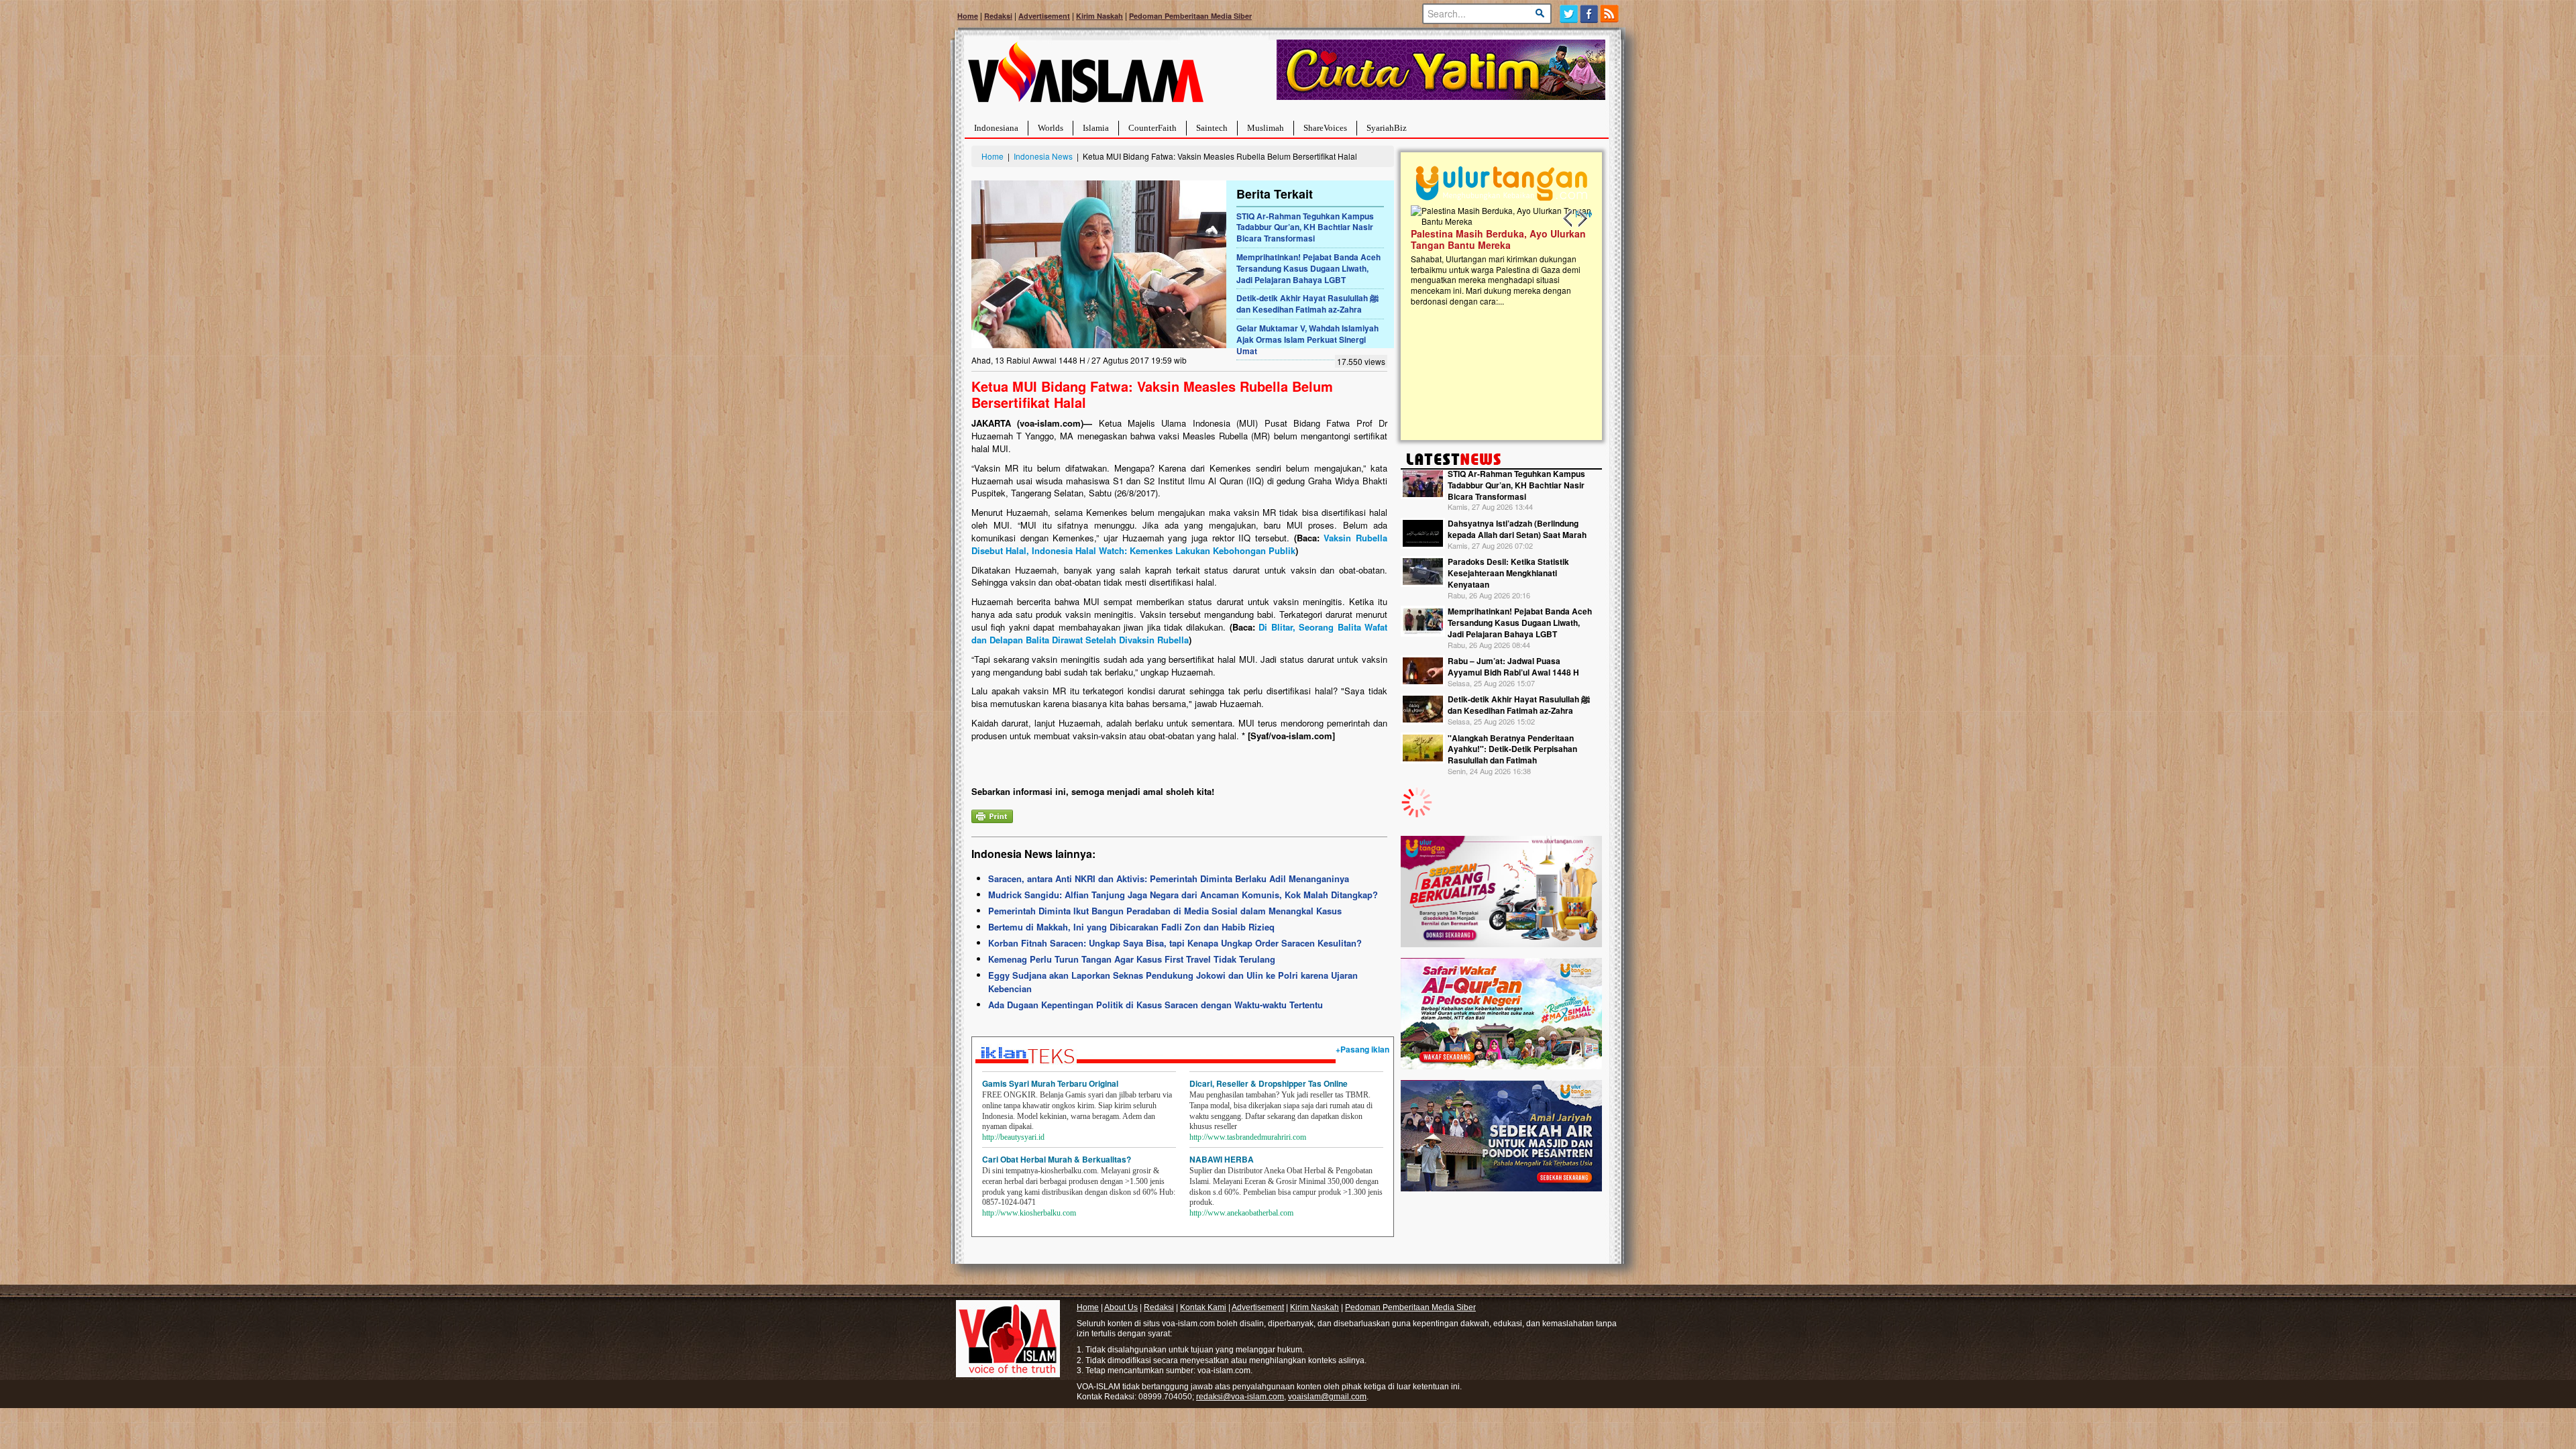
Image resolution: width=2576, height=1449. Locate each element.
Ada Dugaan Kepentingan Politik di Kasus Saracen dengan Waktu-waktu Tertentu (1156, 1005)
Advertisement (1044, 16)
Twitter (1569, 14)
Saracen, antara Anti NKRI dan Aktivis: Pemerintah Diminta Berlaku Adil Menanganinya (1169, 878)
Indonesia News (1043, 156)
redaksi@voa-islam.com (1240, 1397)
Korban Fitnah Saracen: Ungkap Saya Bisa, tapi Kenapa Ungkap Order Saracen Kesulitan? (1175, 943)
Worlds (1051, 128)
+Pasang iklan (1362, 1049)
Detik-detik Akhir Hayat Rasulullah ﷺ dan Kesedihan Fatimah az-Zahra (1307, 304)
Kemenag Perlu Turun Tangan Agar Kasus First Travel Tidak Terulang (1132, 959)
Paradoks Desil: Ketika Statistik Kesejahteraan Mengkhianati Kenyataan (1508, 573)
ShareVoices (1325, 128)
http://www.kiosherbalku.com (1029, 1213)
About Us (1121, 1307)
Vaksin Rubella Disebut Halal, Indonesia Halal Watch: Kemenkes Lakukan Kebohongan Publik (1179, 544)
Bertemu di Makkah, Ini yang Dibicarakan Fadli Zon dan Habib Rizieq (1131, 927)
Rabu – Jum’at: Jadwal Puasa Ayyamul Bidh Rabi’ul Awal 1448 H (1513, 666)
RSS (1610, 14)
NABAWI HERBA (1222, 1159)
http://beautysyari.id (1013, 1137)
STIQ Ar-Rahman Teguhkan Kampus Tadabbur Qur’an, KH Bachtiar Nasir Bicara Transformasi (1305, 227)
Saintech (1212, 128)
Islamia (1096, 128)
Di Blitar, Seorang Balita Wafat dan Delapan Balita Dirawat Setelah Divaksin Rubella (1179, 633)
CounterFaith (1152, 128)
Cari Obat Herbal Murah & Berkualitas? (1057, 1159)
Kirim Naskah (1099, 16)
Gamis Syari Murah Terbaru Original (1050, 1083)
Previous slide (1568, 219)
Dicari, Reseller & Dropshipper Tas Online (1269, 1083)
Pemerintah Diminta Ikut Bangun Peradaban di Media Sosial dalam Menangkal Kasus (1165, 911)
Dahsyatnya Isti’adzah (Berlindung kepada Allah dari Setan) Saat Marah (1517, 529)
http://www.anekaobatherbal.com (1241, 1213)
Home (968, 16)
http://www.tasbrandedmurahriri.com (1248, 1137)
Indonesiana (996, 128)
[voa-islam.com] (1085, 77)
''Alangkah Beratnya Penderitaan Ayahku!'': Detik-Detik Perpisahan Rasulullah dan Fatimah (1512, 749)
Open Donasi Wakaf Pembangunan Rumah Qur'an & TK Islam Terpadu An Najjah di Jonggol (1497, 256)
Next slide (1582, 219)
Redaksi (998, 16)
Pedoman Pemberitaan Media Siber (1190, 16)
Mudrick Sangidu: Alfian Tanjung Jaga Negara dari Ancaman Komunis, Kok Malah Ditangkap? (1183, 895)
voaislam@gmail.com (1327, 1397)
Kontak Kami (1203, 1307)
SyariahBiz (1387, 128)
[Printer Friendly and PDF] (992, 815)
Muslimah (1266, 128)
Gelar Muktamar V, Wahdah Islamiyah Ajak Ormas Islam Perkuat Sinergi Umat (1307, 339)
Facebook (1590, 14)
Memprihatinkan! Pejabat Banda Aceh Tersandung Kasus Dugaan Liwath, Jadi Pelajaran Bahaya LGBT (1308, 268)
